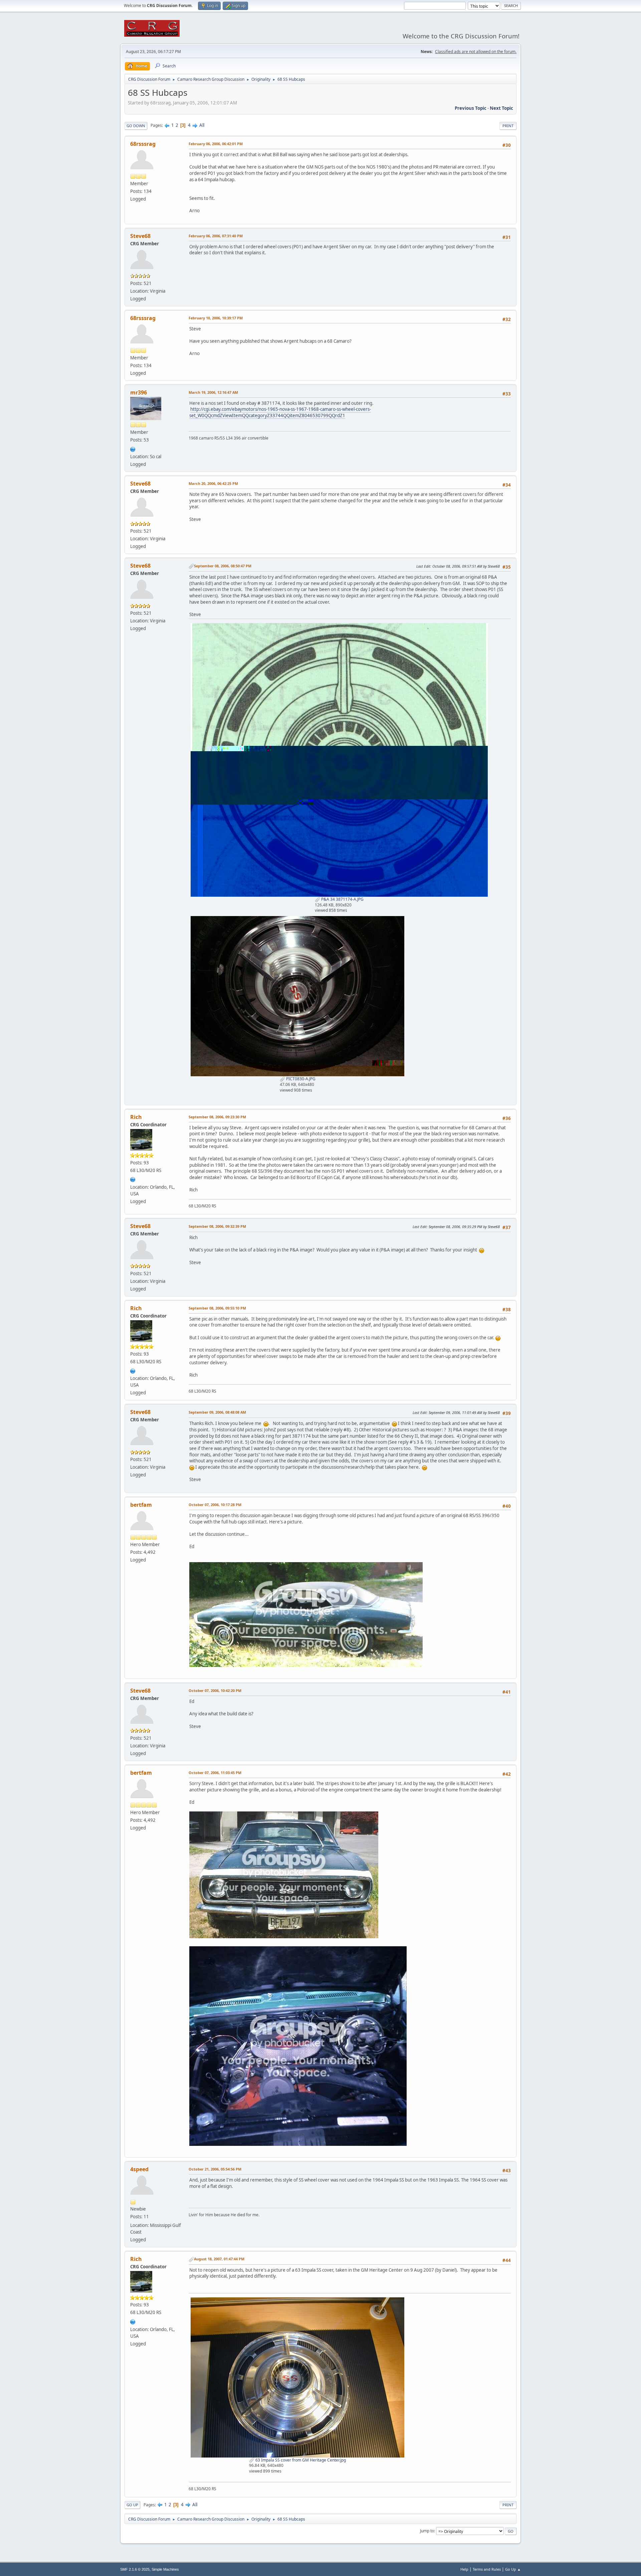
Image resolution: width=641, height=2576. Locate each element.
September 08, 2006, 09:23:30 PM (217, 1117)
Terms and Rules (487, 2569)
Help (464, 2569)
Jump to (427, 2531)
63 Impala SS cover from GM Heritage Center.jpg (300, 2460)
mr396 (139, 392)
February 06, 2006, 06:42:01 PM (216, 144)
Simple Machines (165, 2569)
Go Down (136, 126)
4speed (139, 2169)
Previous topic (471, 108)
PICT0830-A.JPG (300, 1079)
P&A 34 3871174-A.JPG (342, 899)
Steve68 (140, 236)
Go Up (132, 2505)
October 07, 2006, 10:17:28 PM (215, 1505)
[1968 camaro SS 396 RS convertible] (133, 449)
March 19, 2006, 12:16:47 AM (213, 392)
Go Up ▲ (513, 2569)
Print (508, 126)
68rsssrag (143, 144)
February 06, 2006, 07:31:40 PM (216, 236)
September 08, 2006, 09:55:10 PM (217, 1308)
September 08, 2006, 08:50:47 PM (223, 566)
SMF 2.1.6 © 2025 (135, 2569)
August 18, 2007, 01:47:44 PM (219, 2259)
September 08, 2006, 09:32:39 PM (217, 1226)
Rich (136, 1117)
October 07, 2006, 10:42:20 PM (215, 1690)
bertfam (141, 1505)
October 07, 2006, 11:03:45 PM (215, 1773)
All (202, 125)
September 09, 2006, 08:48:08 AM (217, 1412)
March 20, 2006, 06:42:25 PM (213, 483)
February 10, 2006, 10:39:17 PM (216, 318)
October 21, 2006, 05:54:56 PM (215, 2169)
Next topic (501, 108)
